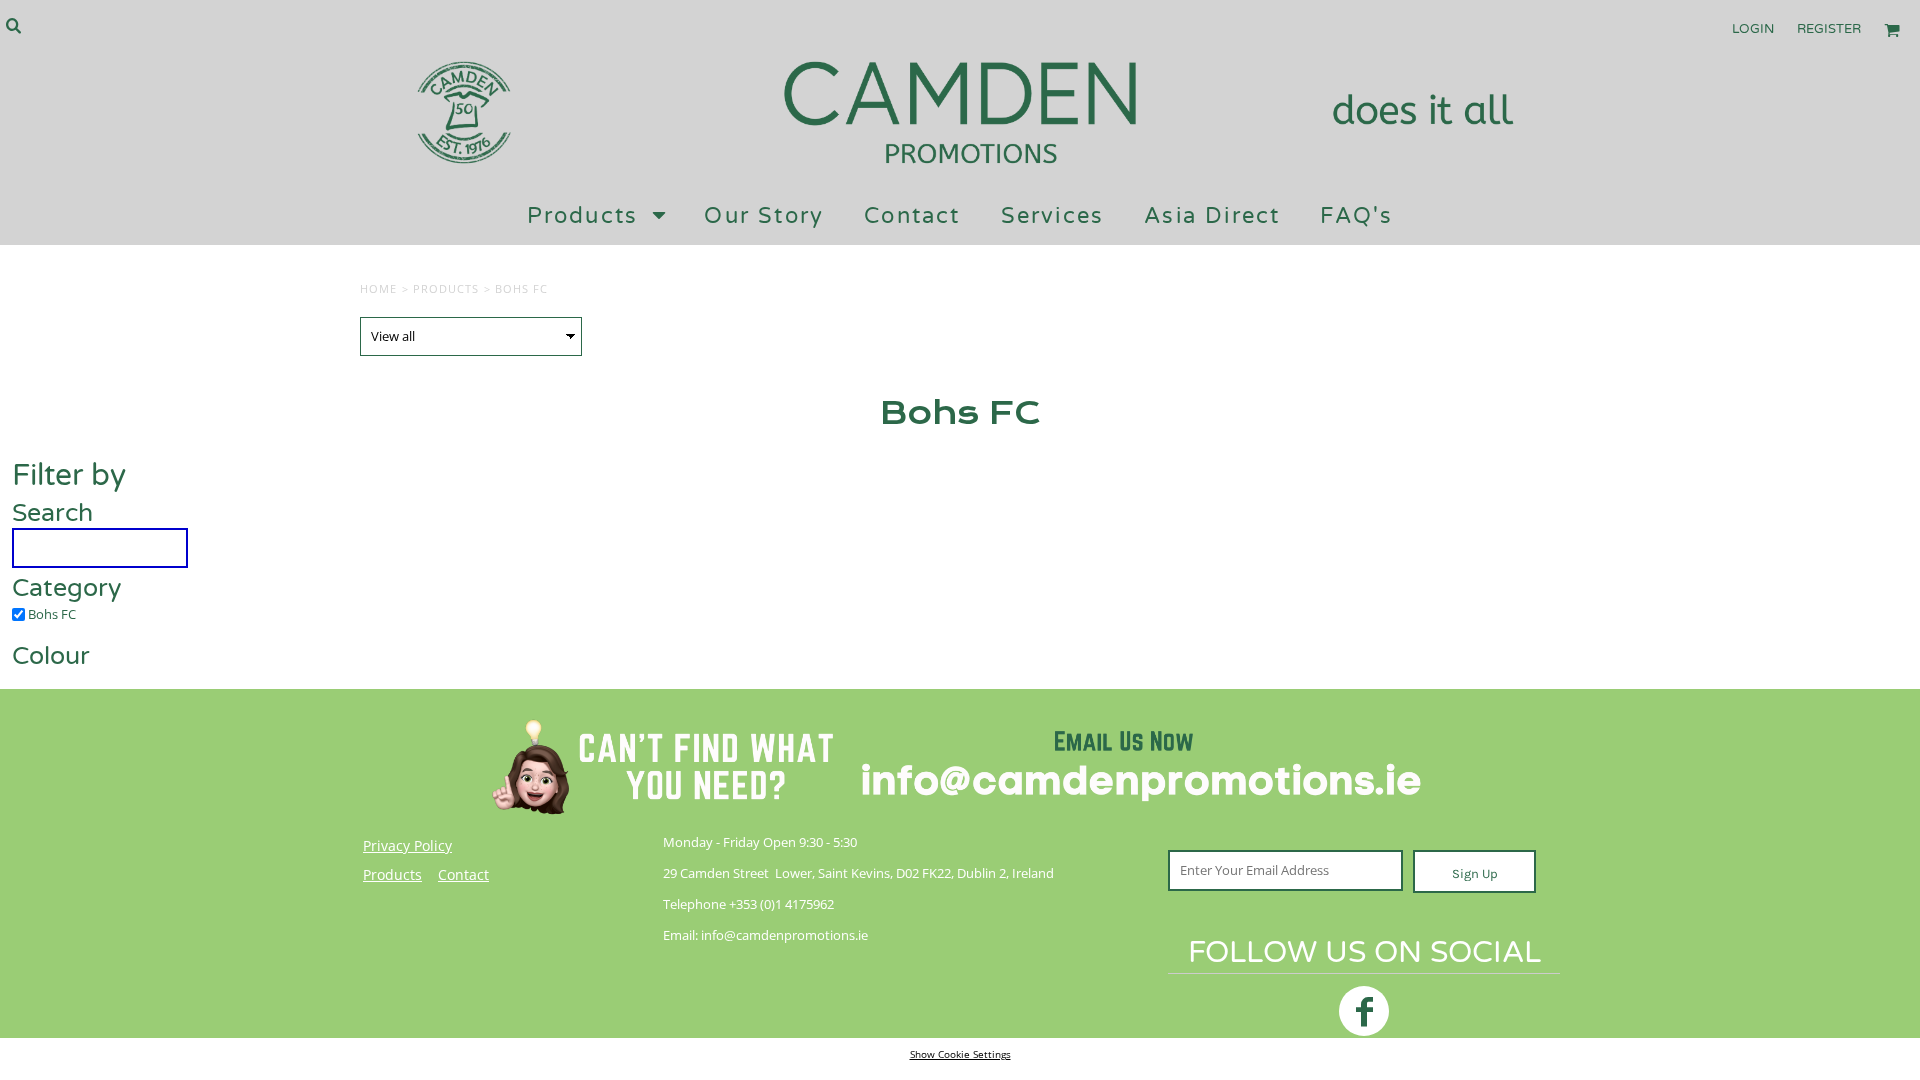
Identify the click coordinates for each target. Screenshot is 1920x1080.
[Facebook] (1364, 1011)
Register (1829, 29)
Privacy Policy (407, 845)
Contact (463, 874)
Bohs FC (52, 614)
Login (1753, 29)
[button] (13, 25)
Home (378, 288)
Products (446, 288)
